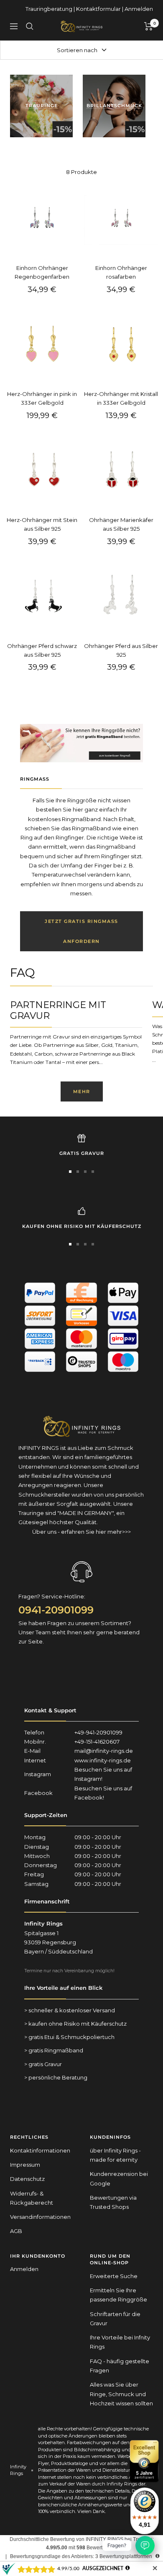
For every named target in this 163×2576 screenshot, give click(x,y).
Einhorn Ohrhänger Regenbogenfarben (42, 272)
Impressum (25, 2165)
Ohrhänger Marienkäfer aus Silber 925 (121, 524)
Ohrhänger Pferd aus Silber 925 (121, 650)
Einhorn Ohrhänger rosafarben (121, 272)
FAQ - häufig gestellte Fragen (120, 2366)
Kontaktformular (98, 9)
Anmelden (139, 9)
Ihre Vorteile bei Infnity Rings (120, 2342)
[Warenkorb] (149, 26)
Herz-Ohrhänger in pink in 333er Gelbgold (42, 398)
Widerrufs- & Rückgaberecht (32, 2198)
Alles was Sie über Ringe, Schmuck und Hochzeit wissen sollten (121, 2394)
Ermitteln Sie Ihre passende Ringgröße (118, 2295)
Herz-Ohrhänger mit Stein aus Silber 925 (42, 524)
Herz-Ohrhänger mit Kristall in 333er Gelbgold (121, 398)
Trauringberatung (49, 9)
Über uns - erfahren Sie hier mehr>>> (81, 1532)
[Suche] (30, 26)
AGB (16, 2231)
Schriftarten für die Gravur (115, 2319)
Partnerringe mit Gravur (58, 1010)
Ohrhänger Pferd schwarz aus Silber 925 (42, 650)
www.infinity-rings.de (103, 1760)
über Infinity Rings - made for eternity (115, 2155)
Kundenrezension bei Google (119, 2178)
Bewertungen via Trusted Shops (113, 2202)
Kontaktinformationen (40, 2150)
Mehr (82, 1091)
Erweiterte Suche (114, 2276)
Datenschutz (27, 2179)
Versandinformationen (40, 2217)
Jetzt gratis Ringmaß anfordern (81, 931)
